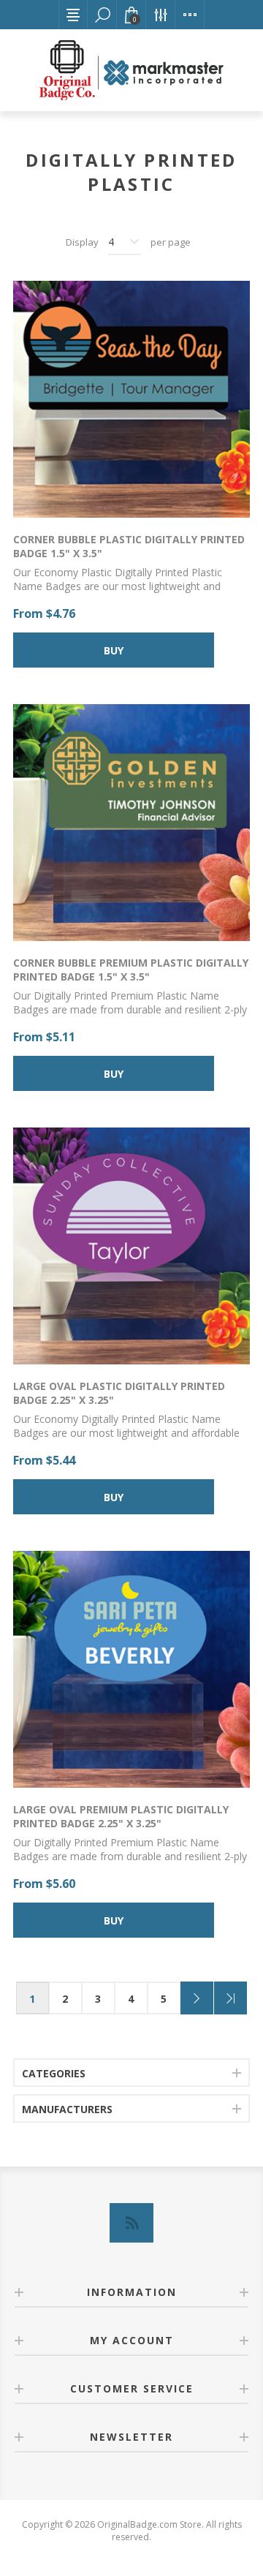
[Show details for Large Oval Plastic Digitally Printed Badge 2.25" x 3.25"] (131, 1246)
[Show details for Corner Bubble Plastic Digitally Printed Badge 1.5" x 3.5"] (131, 399)
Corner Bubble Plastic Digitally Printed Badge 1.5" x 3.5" (129, 546)
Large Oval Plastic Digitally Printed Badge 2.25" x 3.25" (119, 1393)
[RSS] (131, 2223)
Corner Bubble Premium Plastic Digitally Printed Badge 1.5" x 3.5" (131, 970)
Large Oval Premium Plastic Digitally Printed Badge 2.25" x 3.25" (121, 1816)
